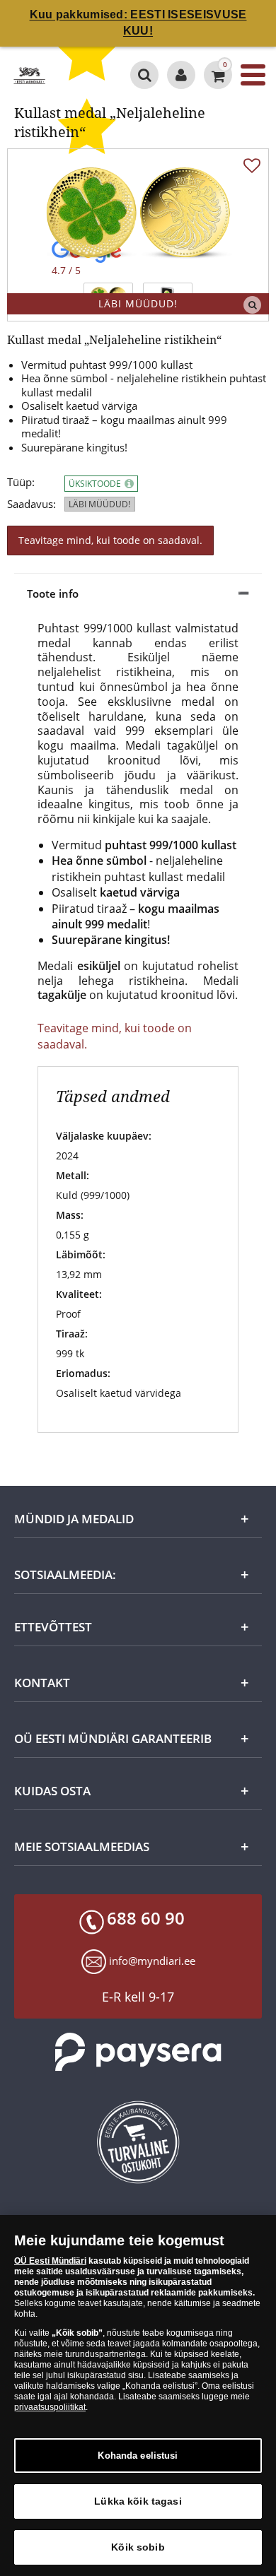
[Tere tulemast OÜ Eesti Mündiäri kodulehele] (181, 75)
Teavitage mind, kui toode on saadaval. (110, 540)
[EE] (29, 75)
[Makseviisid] (138, 2052)
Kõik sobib (138, 2547)
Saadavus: (31, 504)
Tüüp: (21, 482)
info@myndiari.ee (152, 1961)
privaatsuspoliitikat (50, 2407)
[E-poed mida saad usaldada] (138, 2142)
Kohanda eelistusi (138, 2456)
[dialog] (138, 2395)
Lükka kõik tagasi (138, 2501)
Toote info (53, 593)
